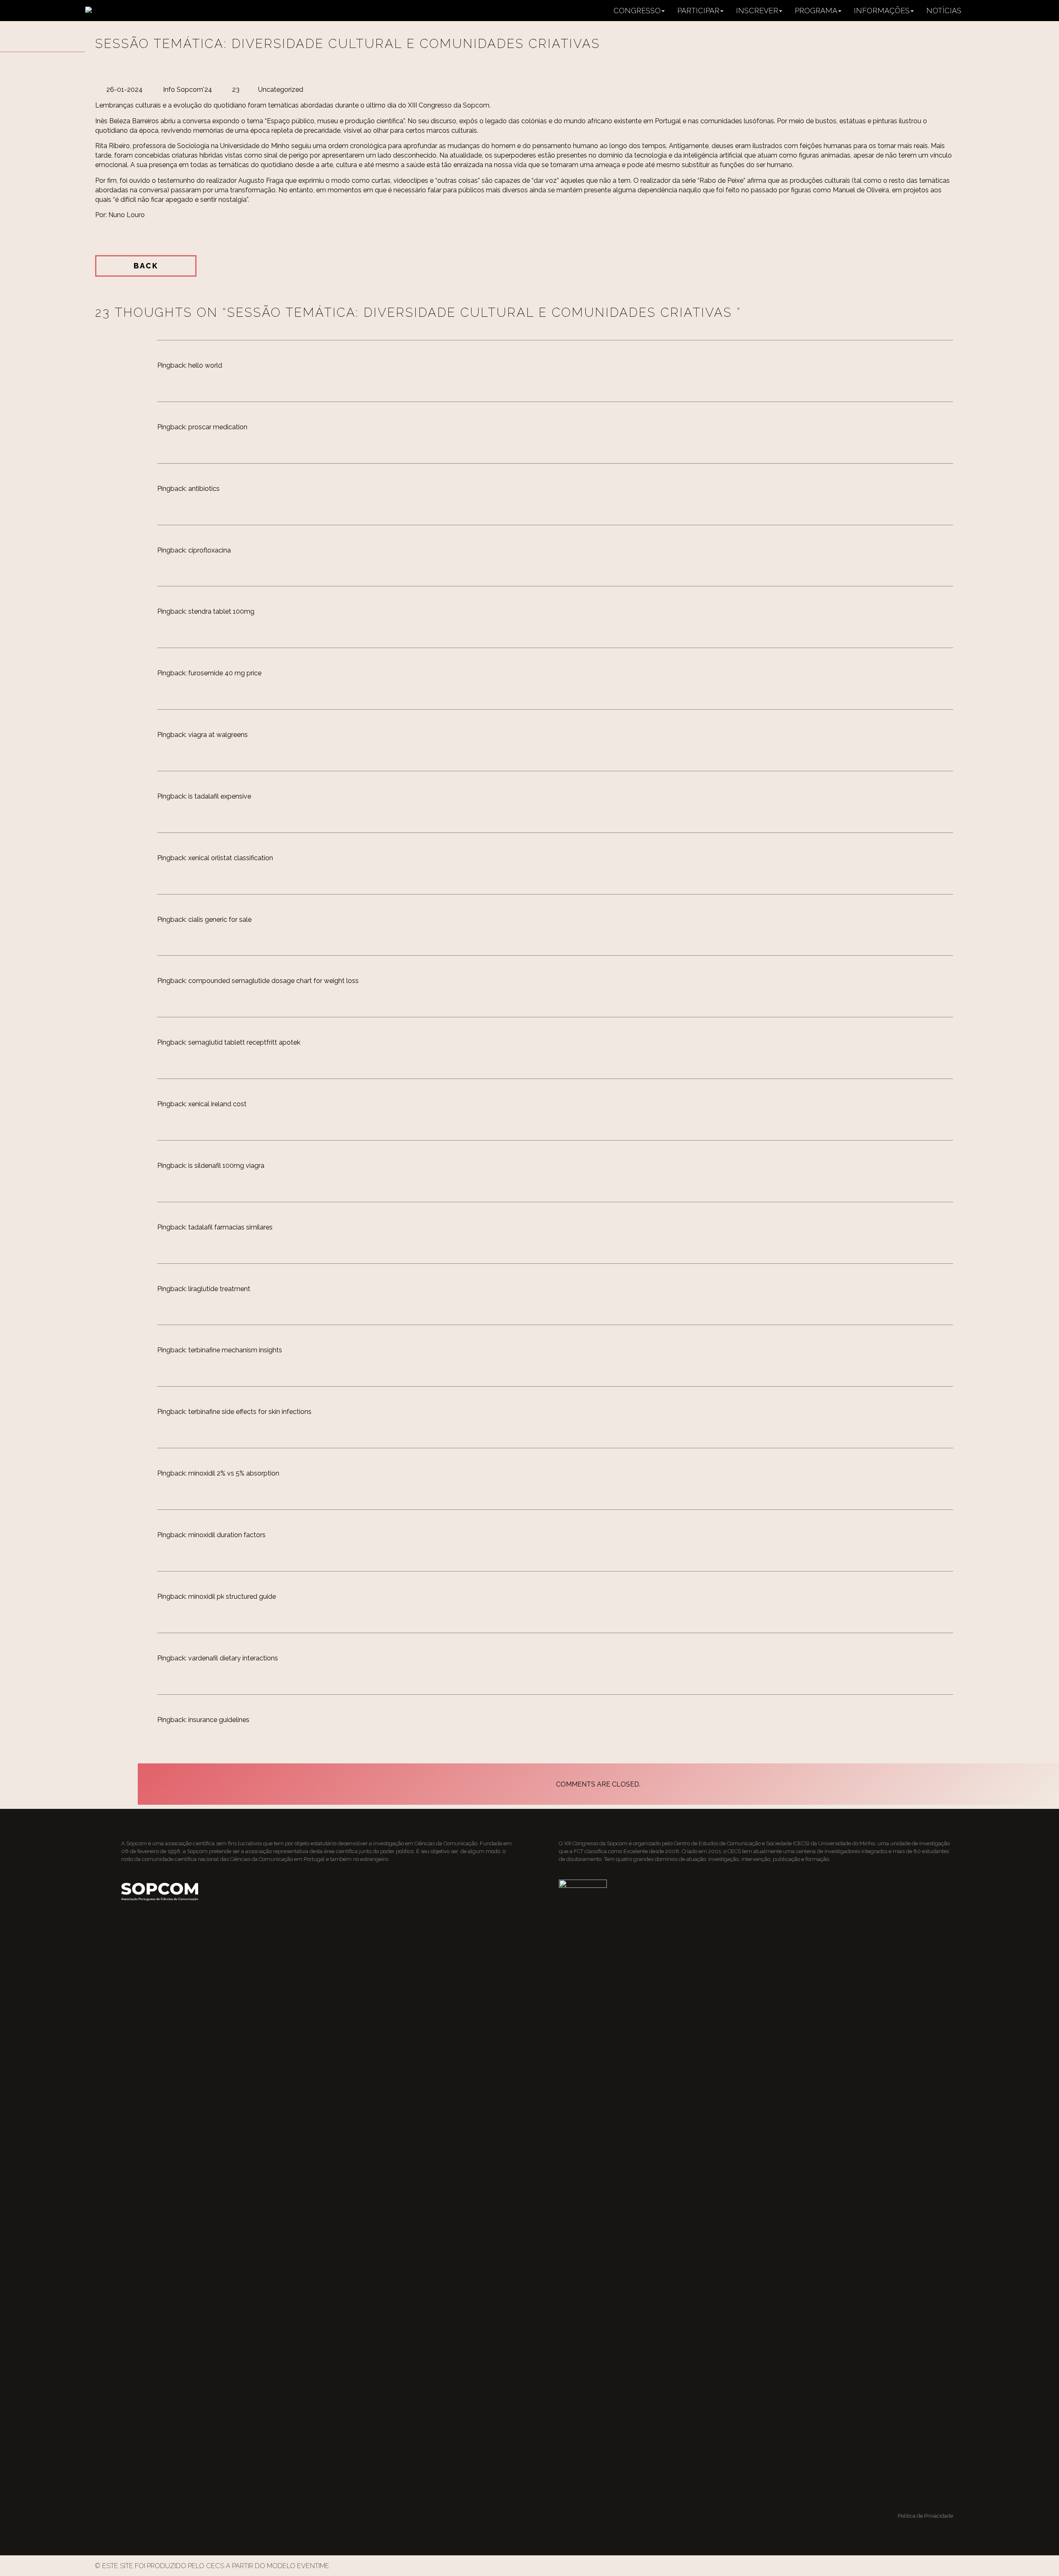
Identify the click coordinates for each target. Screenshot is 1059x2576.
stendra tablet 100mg (221, 611)
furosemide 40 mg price (225, 673)
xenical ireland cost (217, 1104)
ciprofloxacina (210, 550)
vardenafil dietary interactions (233, 1658)
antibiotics (204, 489)
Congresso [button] (637, 11)
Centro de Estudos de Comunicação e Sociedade (733, 1843)
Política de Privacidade (925, 2516)
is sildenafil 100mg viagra (226, 1166)
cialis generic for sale (220, 920)
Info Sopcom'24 (188, 90)
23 (236, 90)
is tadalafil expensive (220, 796)
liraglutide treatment (219, 1289)
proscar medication (218, 427)
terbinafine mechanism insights (235, 1350)
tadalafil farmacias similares (230, 1227)
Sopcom (137, 1843)
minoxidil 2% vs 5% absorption (234, 1473)
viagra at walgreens (218, 735)
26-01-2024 (125, 90)
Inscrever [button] (757, 11)
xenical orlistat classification (231, 858)
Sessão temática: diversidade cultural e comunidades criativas (350, 44)
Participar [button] (698, 11)
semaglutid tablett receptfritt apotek (244, 1042)
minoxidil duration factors (227, 1535)
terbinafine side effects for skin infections (250, 1412)
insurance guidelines (219, 1720)
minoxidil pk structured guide (232, 1597)
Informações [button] (882, 11)
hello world (205, 365)
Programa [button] (816, 11)
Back (146, 266)
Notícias (944, 11)
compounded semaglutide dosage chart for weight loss (273, 981)
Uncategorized (281, 90)
